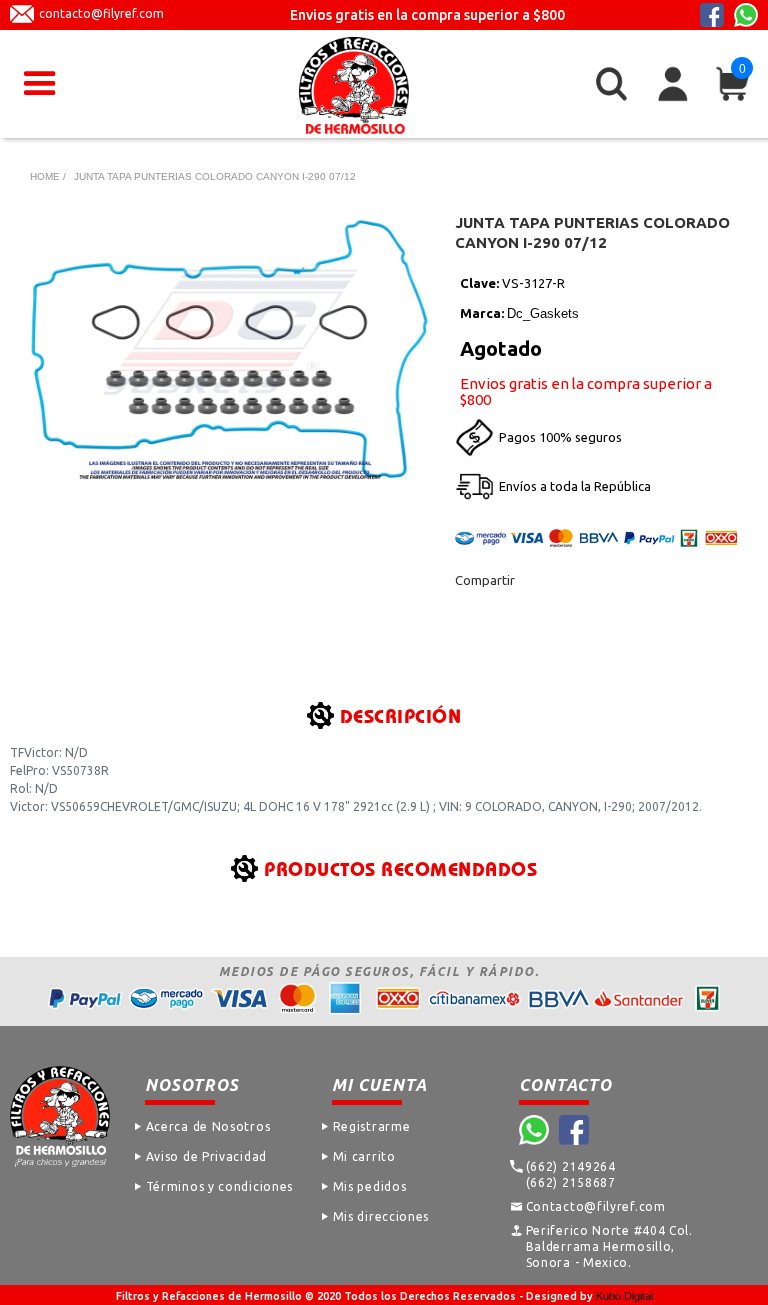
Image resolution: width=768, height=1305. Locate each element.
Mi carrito (364, 1156)
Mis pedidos (370, 1186)
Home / (48, 176)
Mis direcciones (381, 1216)
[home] (354, 85)
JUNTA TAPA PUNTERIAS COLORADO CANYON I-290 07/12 (215, 176)
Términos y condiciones (219, 1186)
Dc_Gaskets (543, 313)
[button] (40, 84)
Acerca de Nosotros (208, 1126)
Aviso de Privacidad (206, 1156)
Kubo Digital (624, 1296)
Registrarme (372, 1126)
